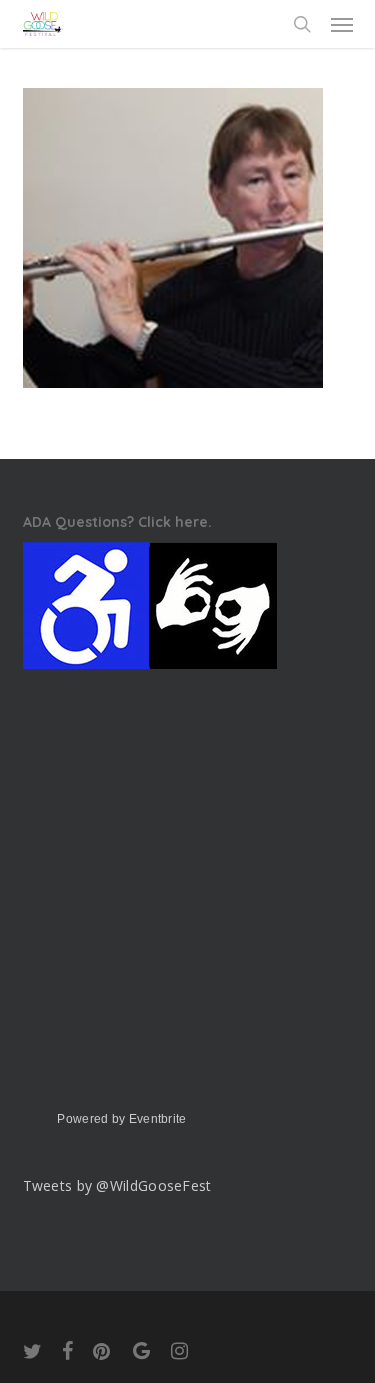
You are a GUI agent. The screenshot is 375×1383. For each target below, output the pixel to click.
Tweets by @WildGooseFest (117, 1185)
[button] (342, 24)
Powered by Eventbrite (121, 1119)
